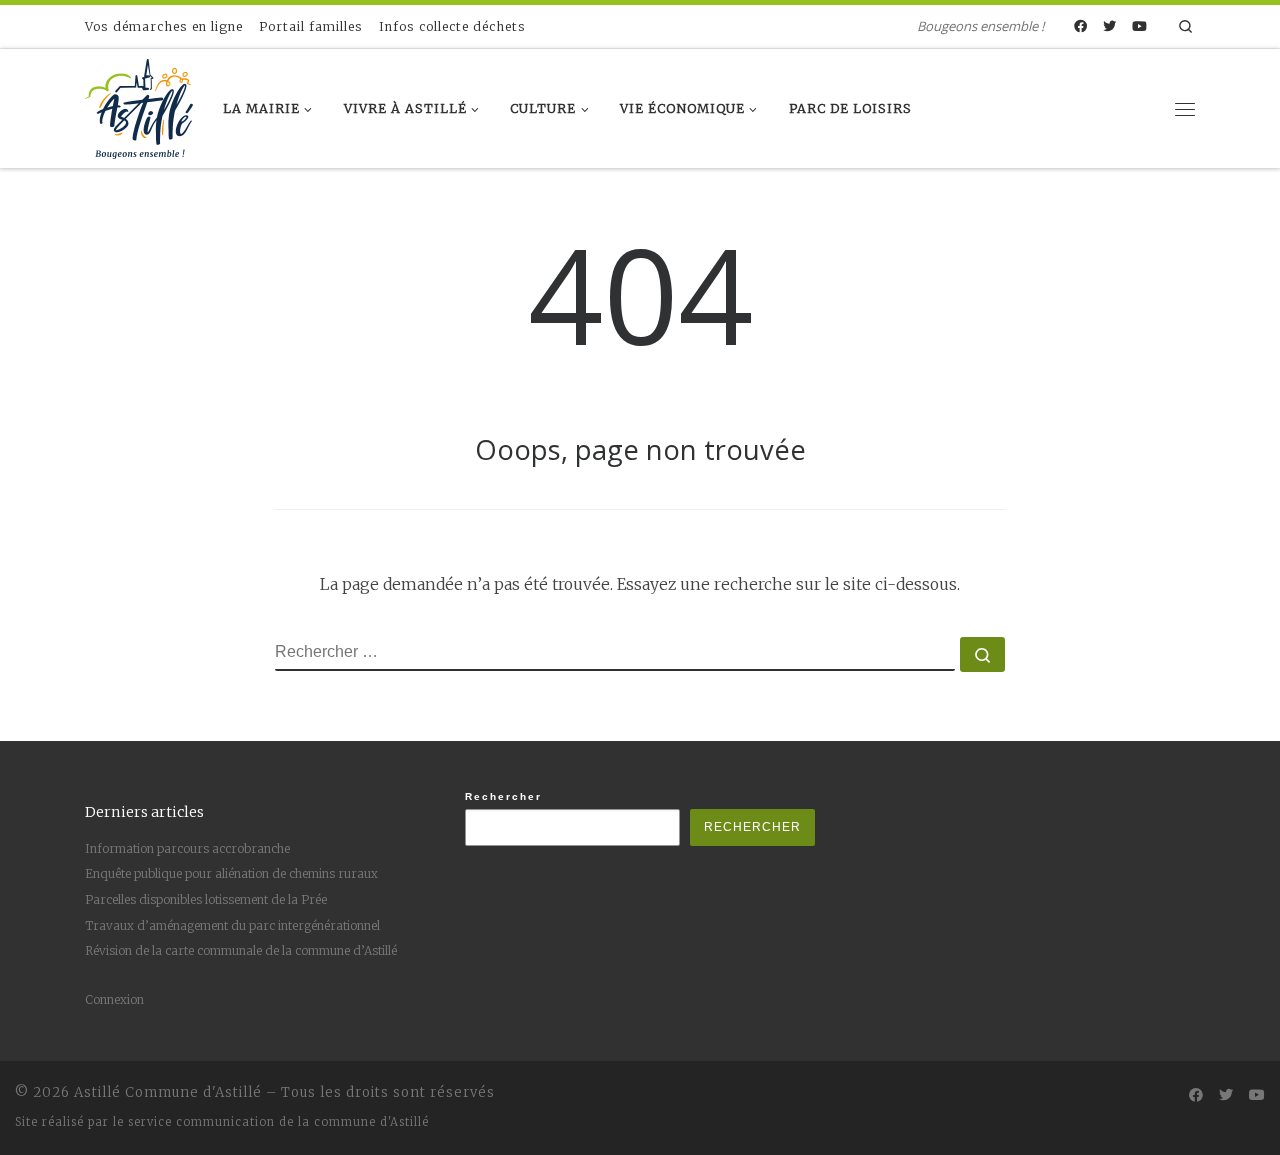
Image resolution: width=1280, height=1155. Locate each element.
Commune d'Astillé (193, 1092)
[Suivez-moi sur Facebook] (1080, 27)
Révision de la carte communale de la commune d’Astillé (241, 950)
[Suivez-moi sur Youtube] (1139, 27)
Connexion (114, 999)
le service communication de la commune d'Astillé (271, 1122)
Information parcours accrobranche (187, 848)
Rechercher (503, 796)
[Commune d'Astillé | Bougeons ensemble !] (139, 104)
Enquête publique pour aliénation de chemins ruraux (231, 873)
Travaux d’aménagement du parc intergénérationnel (232, 925)
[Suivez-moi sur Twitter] (1109, 27)
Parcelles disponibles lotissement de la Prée (206, 899)
